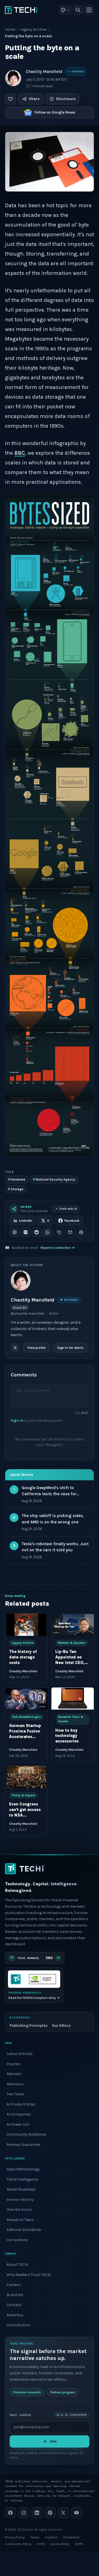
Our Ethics (61, 2025)
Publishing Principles (29, 2025)
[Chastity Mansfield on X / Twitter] (15, 1348)
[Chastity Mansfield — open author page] (13, 78)
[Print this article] (81, 1232)
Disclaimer (71, 2537)
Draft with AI (68, 1209)
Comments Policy (18, 2544)
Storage (16, 1189)
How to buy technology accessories (67, 1736)
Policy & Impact (23, 1795)
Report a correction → (58, 1248)
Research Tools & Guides (71, 1719)
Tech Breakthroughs (26, 1717)
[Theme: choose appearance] (65, 10)
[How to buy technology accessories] (73, 1699)
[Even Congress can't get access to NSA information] (26, 1777)
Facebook (72, 1221)
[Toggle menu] (89, 10)
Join (53, 2441)
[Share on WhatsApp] (48, 1232)
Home (10, 29)
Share (34, 99)
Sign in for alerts (70, 1348)
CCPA (41, 2544)
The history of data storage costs (23, 1658)
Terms (35, 2537)
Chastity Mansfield (44, 72)
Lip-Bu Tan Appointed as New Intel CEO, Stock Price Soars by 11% (70, 1663)
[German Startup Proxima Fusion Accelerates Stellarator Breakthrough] (26, 1699)
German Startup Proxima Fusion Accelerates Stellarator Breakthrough (25, 1737)
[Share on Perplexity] (26, 1232)
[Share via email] (70, 1232)
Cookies (51, 2537)
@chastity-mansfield (28, 1313)
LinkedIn (26, 1221)
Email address (20, 2415)
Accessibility (60, 2544)
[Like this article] (10, 99)
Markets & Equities (72, 1643)
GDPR (79, 2544)
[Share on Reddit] (37, 1232)
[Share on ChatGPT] (15, 1232)
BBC (20, 453)
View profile (36, 1348)
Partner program (63, 2392)
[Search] (78, 10)
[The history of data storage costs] (26, 1625)
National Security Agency (54, 1179)
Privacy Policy (15, 2537)
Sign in (17, 1420)
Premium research (27, 2392)
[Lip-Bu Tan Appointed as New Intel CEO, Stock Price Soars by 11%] (73, 1625)
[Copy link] (59, 1232)
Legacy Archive (33, 29)
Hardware (17, 1179)
